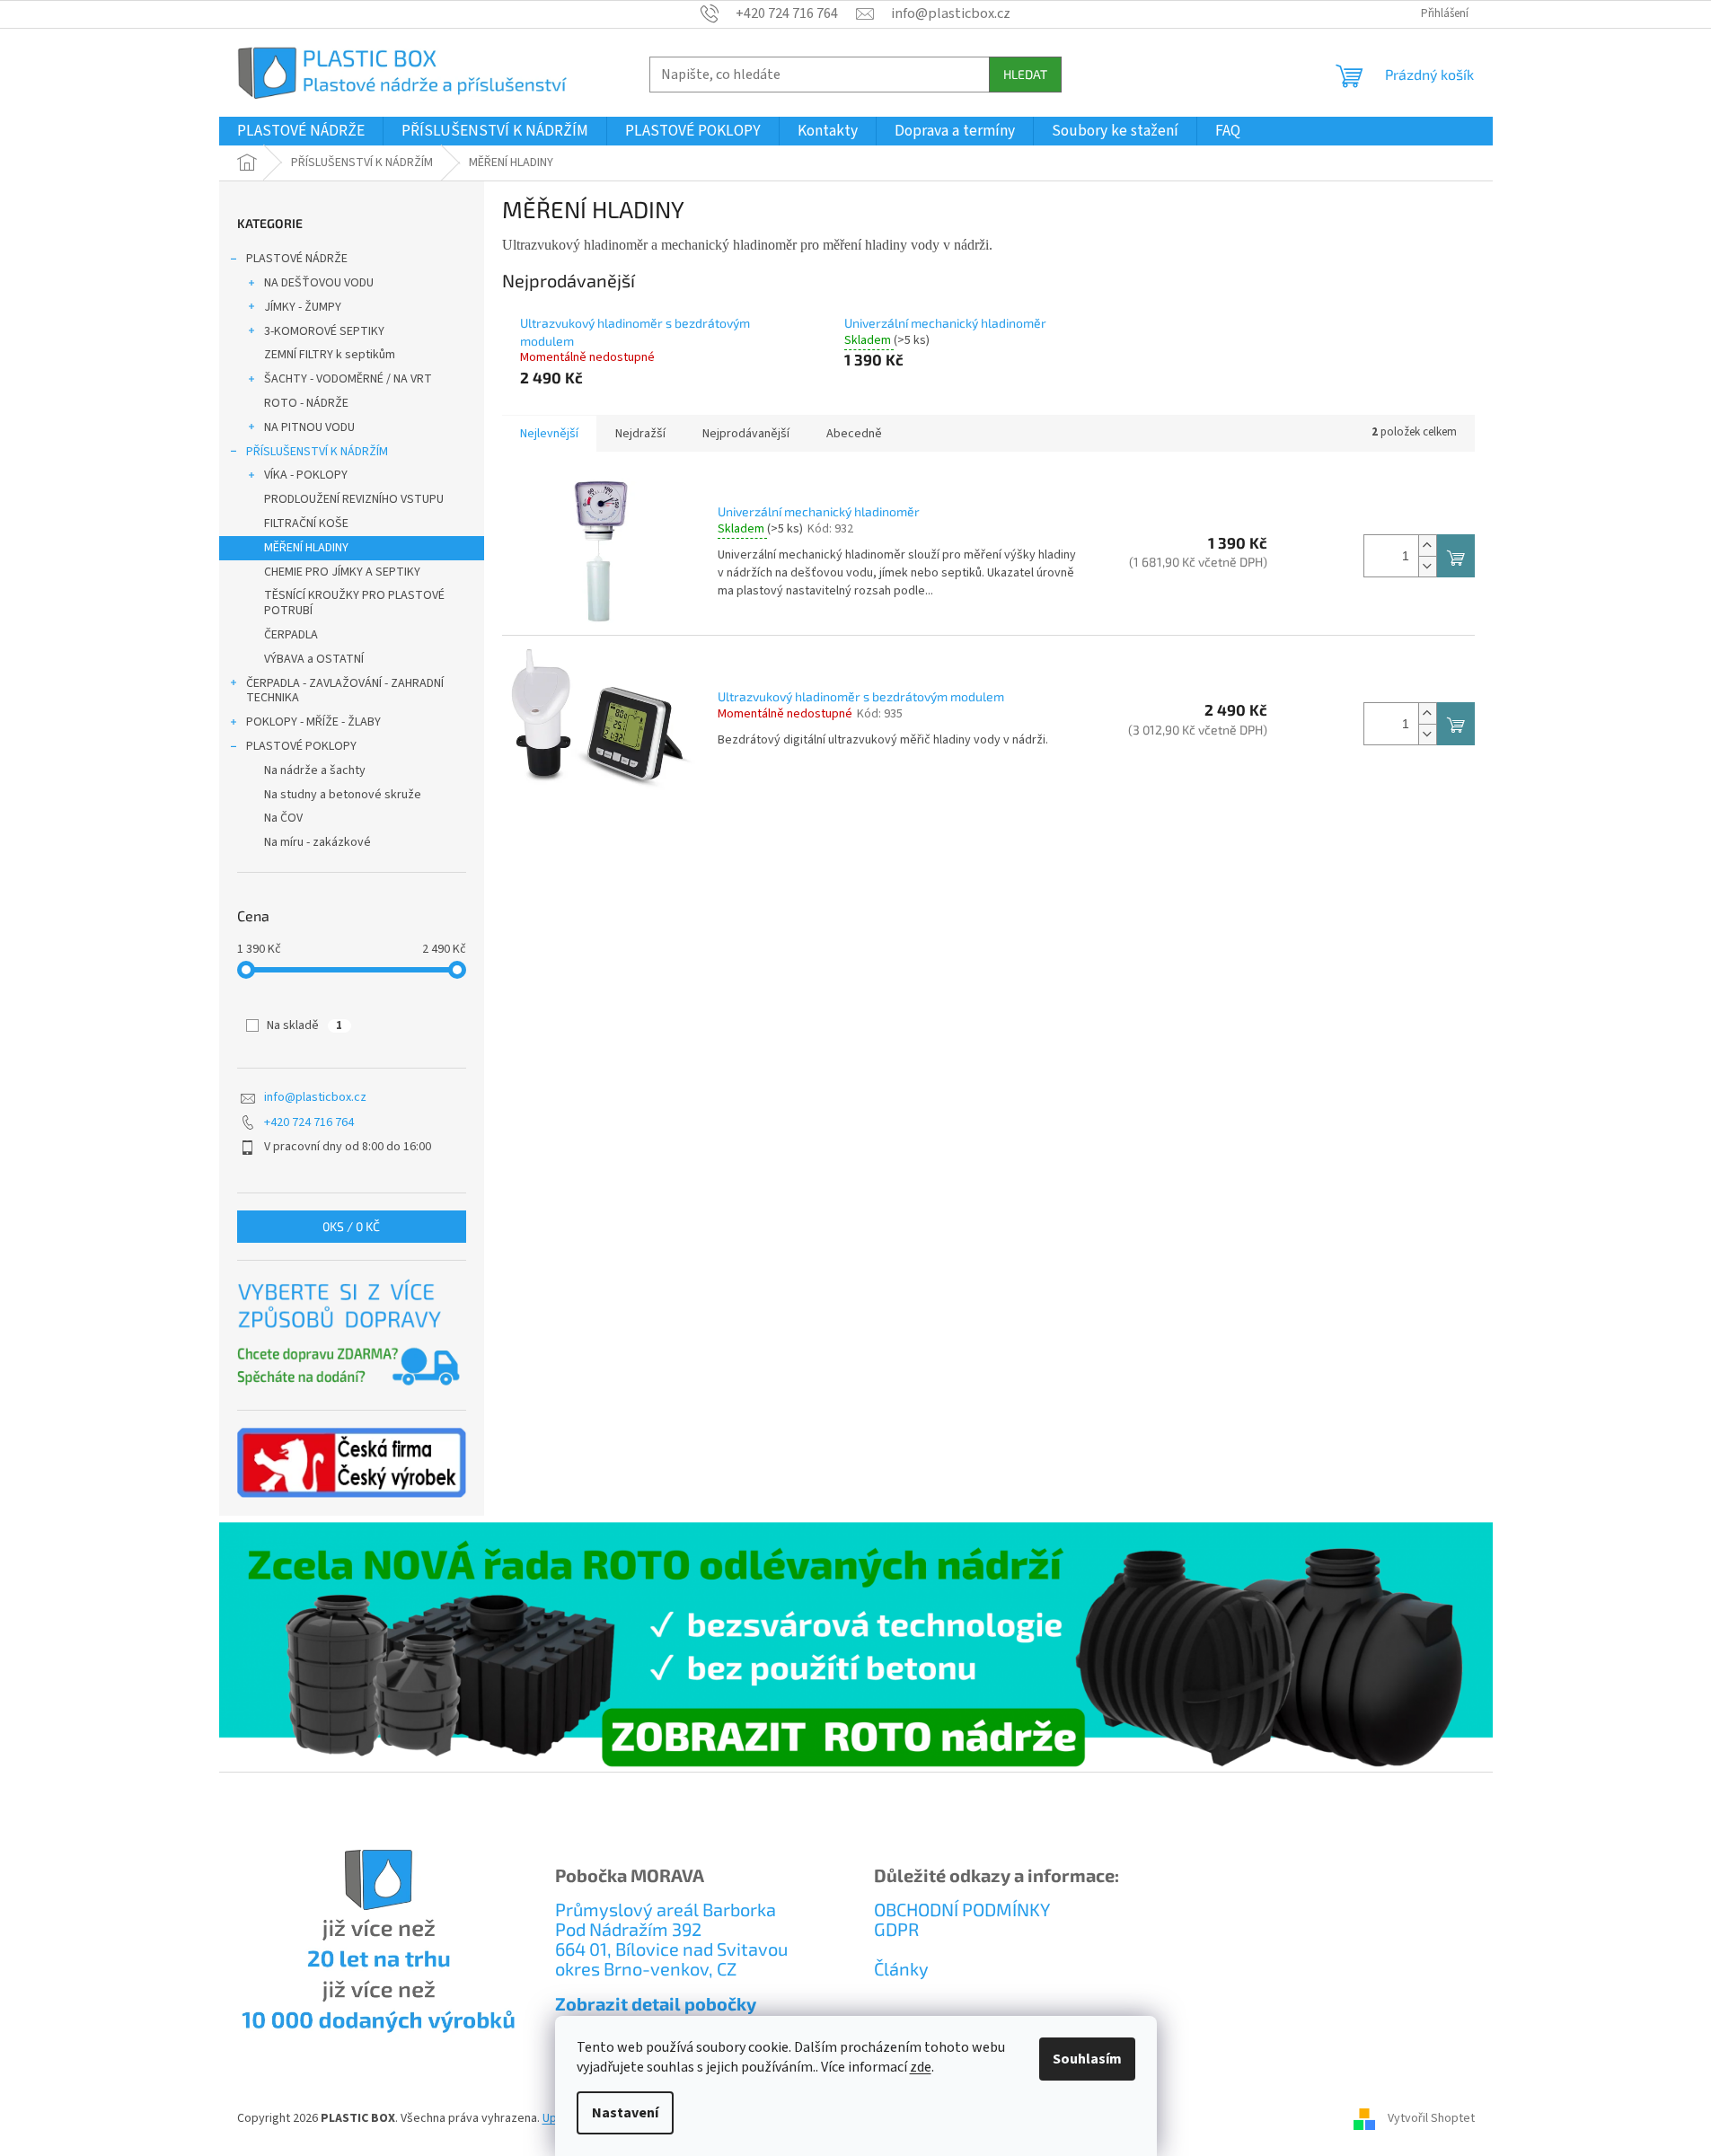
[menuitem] (301, 131)
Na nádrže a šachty (315, 770)
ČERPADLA (291, 635)
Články (901, 1968)
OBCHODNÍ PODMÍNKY (962, 1909)
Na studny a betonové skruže (343, 795)
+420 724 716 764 (309, 1122)
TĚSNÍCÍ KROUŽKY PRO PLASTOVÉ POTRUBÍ (354, 603)
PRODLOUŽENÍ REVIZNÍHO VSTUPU (354, 499)
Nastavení (625, 2113)
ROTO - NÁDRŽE (306, 403)
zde (921, 2067)
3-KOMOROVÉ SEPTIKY (324, 331)
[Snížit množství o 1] (1427, 566)
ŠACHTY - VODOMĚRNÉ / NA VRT (348, 379)
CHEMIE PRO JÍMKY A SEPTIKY (342, 572)
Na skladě (304, 1025)
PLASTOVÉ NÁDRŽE (297, 259)
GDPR (896, 1929)
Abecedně (854, 434)
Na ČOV (283, 818)
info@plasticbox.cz (315, 1097)
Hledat (1025, 74)
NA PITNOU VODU (309, 427)
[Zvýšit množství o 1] (1427, 546)
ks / (351, 1226)
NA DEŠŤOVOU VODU (319, 283)
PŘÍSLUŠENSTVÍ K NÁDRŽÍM (317, 452)
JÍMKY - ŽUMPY (303, 307)
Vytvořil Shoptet (1431, 2119)
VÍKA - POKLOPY (306, 475)
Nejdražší (640, 434)
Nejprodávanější (746, 434)
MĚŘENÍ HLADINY (306, 548)
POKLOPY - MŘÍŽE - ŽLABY (313, 722)
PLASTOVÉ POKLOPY (301, 746)
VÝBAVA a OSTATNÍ (314, 659)
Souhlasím (1087, 2059)
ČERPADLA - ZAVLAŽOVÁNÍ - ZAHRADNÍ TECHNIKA (345, 691)
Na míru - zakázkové (318, 842)
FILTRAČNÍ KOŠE (306, 524)
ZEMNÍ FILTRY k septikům (330, 355)
